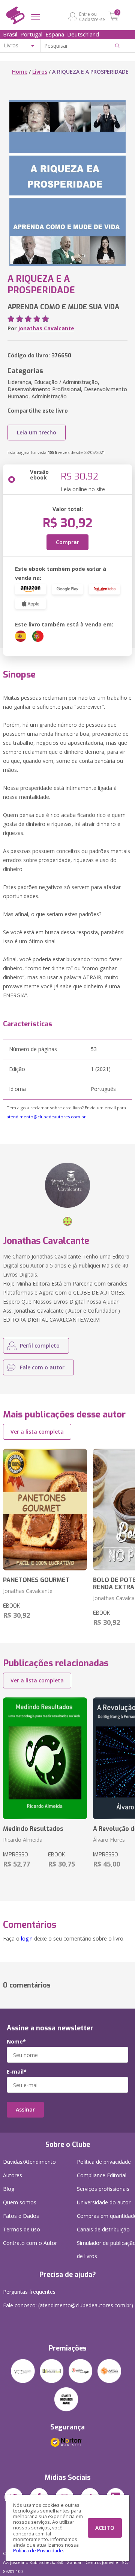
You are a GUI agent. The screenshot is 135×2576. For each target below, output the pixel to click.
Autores (13, 2175)
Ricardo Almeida (23, 1840)
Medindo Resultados (33, 1829)
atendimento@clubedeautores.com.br (46, 1117)
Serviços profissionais (103, 2189)
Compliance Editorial (102, 2175)
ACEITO (105, 2528)
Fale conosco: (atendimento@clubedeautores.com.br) (68, 2305)
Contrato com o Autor (30, 2243)
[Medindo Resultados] (45, 1758)
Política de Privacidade (38, 2551)
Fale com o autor (42, 1367)
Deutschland (83, 34)
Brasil (10, 34)
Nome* (16, 2042)
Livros (40, 72)
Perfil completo (40, 1345)
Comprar (67, 542)
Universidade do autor (104, 2202)
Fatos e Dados (21, 2216)
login (27, 1938)
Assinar (25, 2109)
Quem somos (20, 2202)
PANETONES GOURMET (36, 1580)
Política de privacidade (104, 2162)
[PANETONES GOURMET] (45, 1510)
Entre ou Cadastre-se (92, 17)
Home (20, 72)
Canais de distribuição (103, 2229)
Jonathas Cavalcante (46, 328)
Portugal (31, 34)
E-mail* (17, 2072)
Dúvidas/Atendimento (29, 2162)
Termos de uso (22, 2229)
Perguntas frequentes (29, 2292)
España (55, 34)
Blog (9, 2189)
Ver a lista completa (37, 1432)
